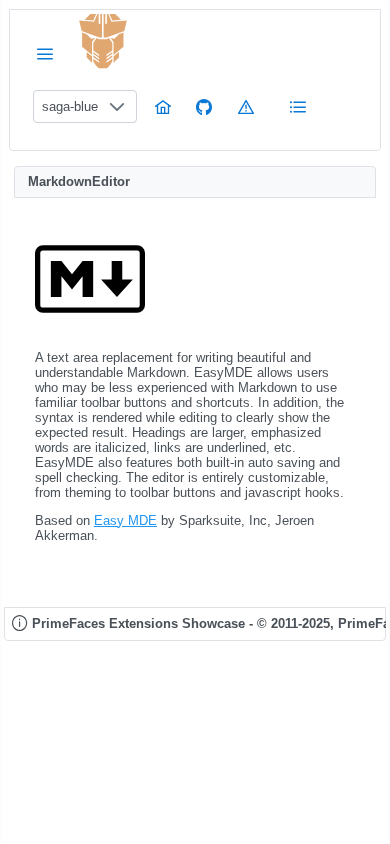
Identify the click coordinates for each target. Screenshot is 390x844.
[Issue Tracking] (246, 106)
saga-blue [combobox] (70, 106)
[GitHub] (204, 106)
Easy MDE (125, 520)
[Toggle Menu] (45, 53)
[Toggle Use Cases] (298, 106)
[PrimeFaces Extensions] (103, 41)
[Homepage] (163, 106)
